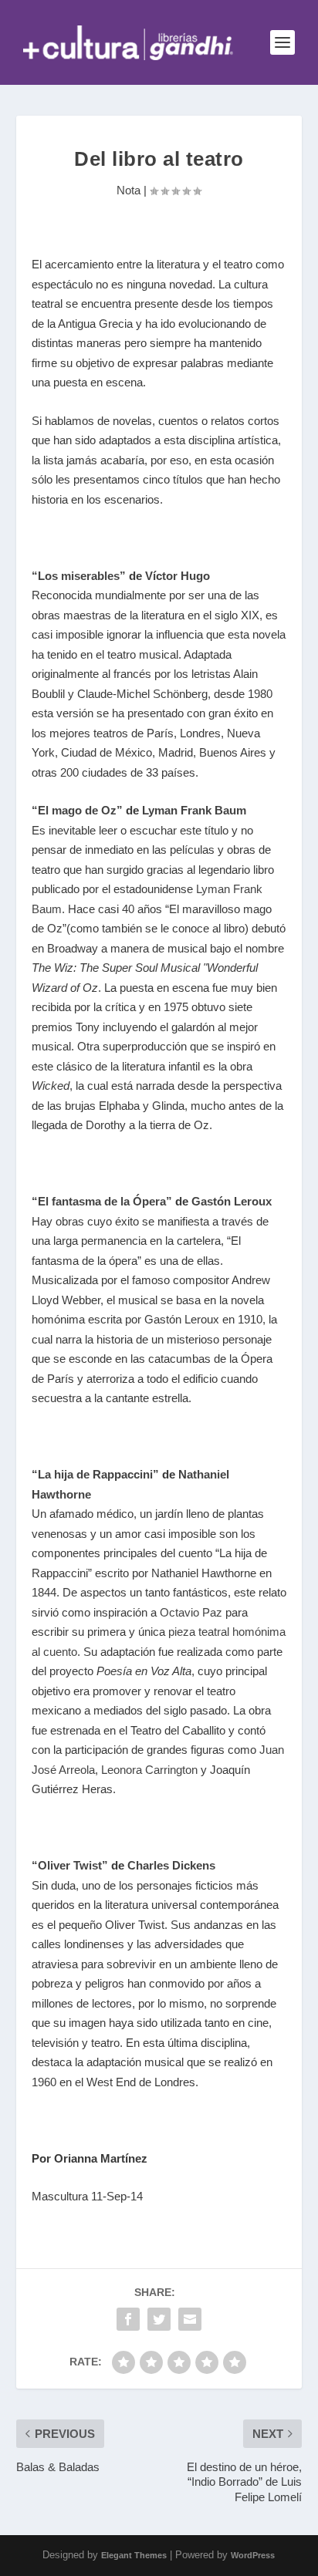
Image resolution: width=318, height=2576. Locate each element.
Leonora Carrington (149, 1770)
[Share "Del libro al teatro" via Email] (190, 2319)
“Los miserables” (79, 576)
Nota (129, 190)
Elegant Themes (134, 2555)
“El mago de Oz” (77, 810)
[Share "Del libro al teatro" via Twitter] (159, 2319)
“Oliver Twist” (70, 1865)
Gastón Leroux (232, 1201)
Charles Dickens (171, 1865)
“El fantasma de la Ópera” (102, 1201)
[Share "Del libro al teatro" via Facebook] (128, 2319)
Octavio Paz (193, 1612)
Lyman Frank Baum (194, 810)
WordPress (253, 2555)
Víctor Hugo (178, 576)
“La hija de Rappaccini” (95, 1474)
